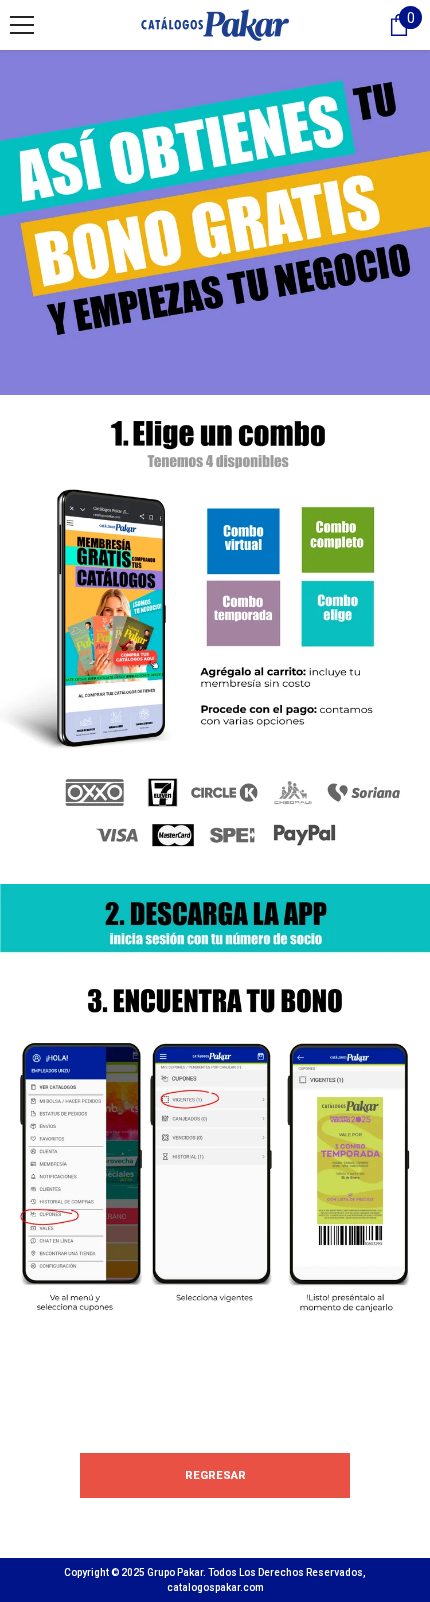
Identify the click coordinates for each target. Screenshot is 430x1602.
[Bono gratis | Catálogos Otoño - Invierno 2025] (215, 222)
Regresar (215, 1475)
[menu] (22, 25)
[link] (215, 639)
